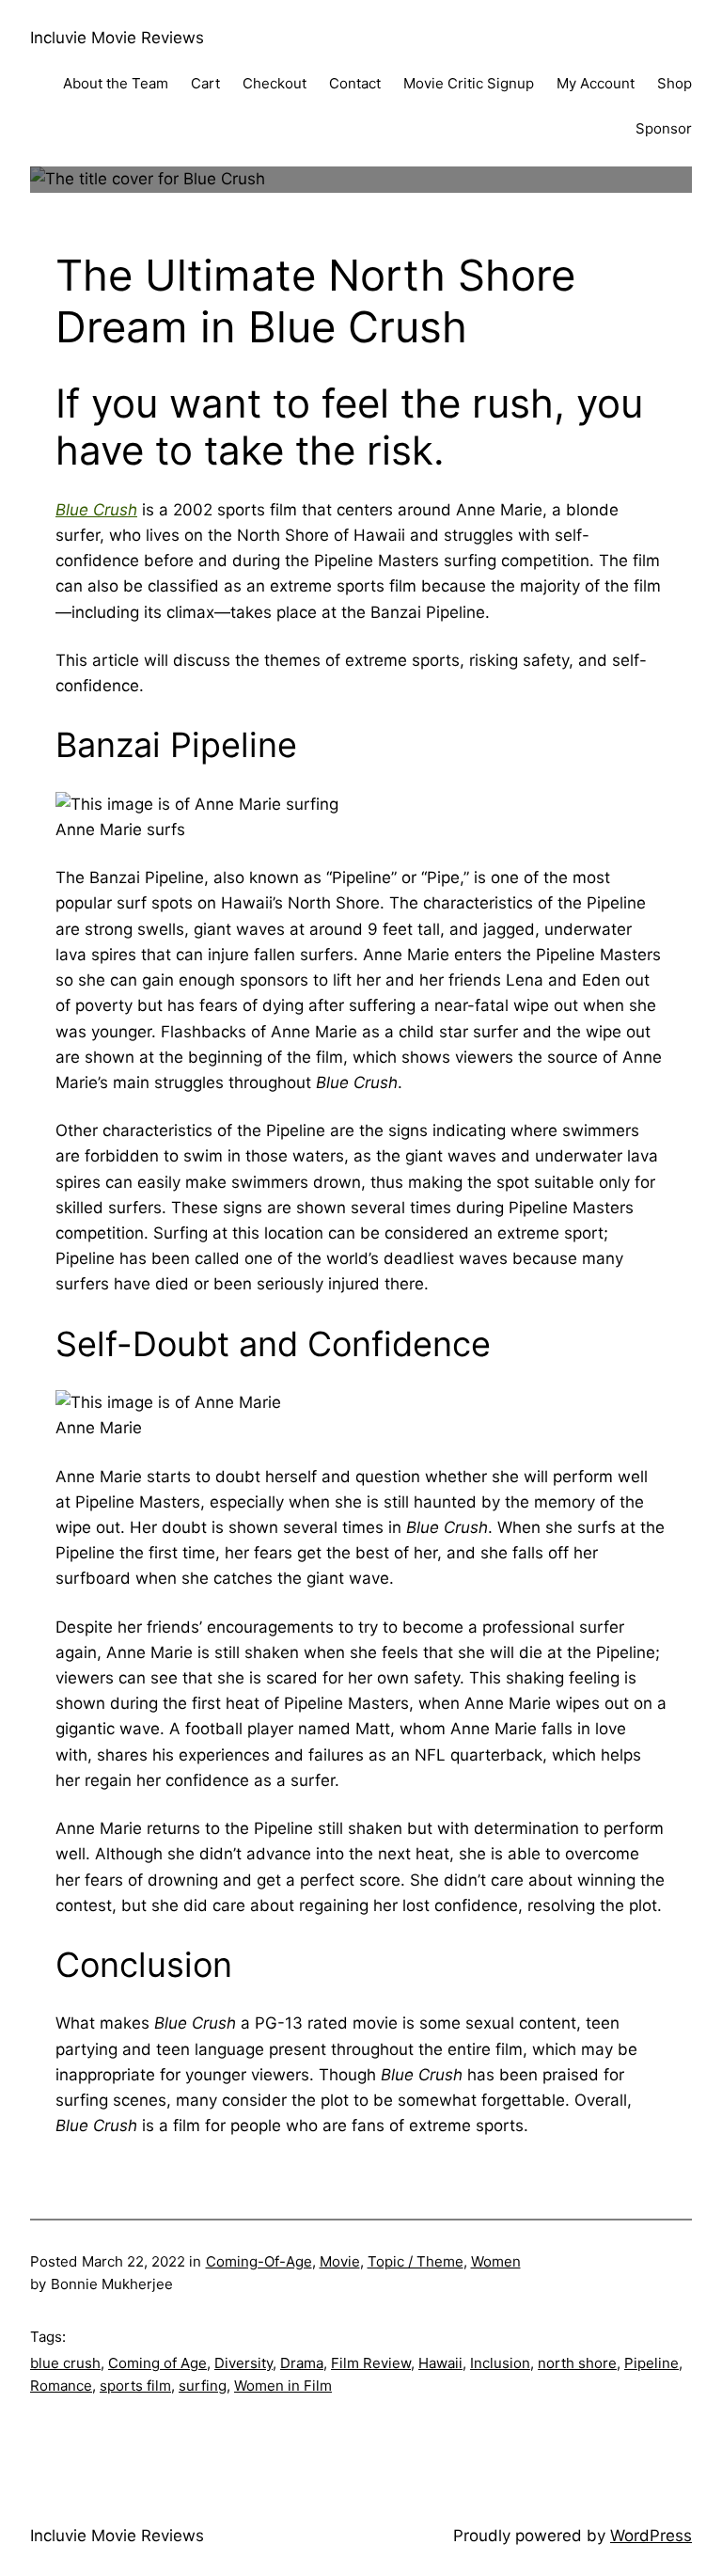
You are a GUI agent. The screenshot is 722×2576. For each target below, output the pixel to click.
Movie (340, 2261)
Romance (61, 2386)
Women (496, 2261)
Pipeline (651, 2363)
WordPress (651, 2536)
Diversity (243, 2363)
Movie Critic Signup (469, 83)
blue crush (65, 2363)
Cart (205, 83)
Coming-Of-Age (259, 2261)
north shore (577, 2363)
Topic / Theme (416, 2261)
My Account (596, 83)
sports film (135, 2386)
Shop (675, 83)
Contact (355, 83)
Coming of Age (157, 2363)
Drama (302, 2363)
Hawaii (440, 2363)
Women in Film (283, 2386)
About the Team (116, 83)
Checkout (275, 83)
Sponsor (664, 128)
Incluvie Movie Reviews (117, 38)
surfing (203, 2386)
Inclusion (500, 2363)
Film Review (371, 2363)
